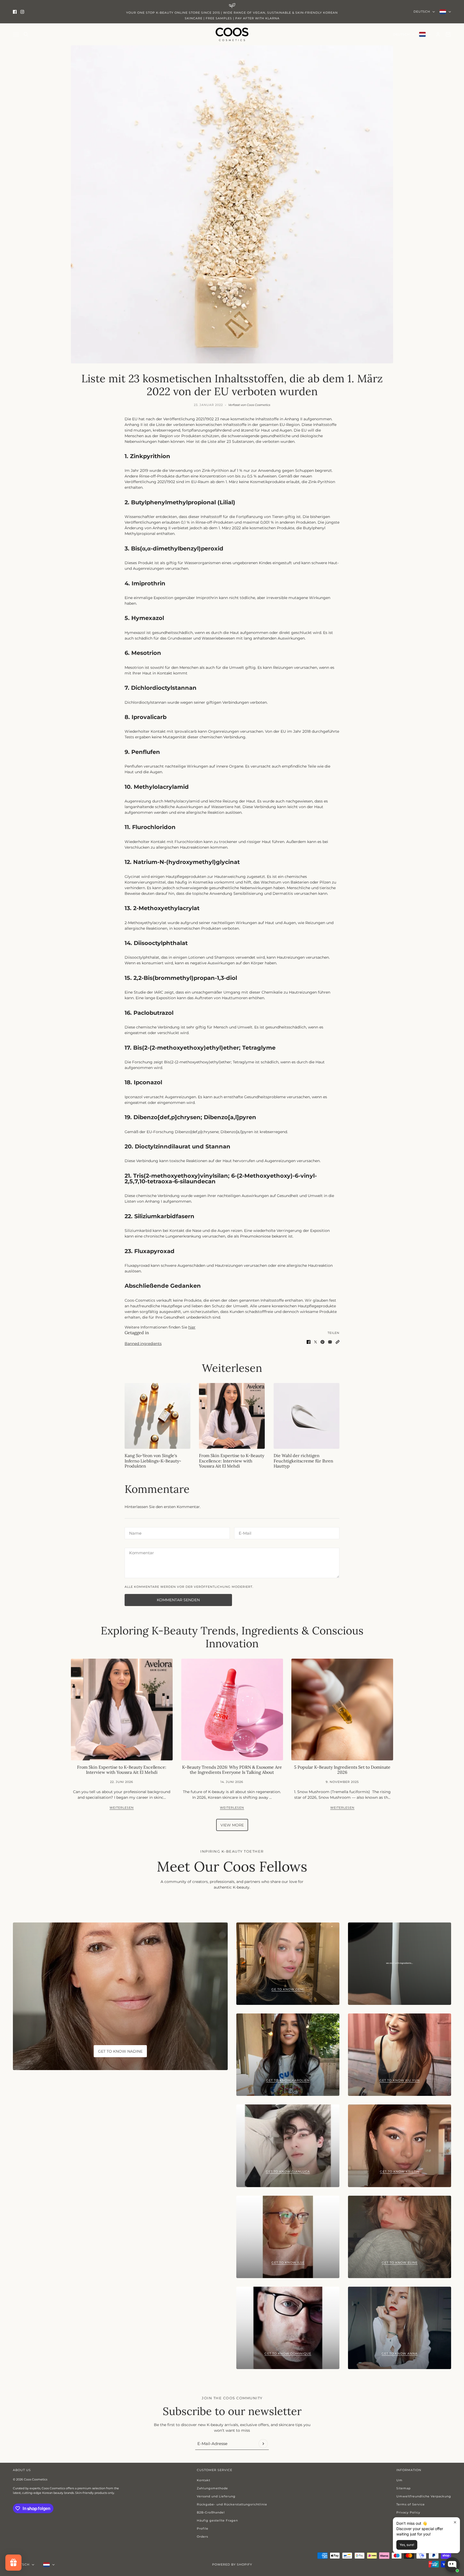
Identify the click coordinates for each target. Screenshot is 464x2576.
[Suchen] (26, 34)
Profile (203, 2528)
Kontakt (204, 2480)
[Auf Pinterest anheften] (322, 1342)
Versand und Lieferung (216, 2496)
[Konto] (438, 34)
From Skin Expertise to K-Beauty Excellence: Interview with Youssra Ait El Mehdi (232, 1461)
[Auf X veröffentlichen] (316, 1342)
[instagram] (22, 12)
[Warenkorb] (448, 34)
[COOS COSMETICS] (232, 34)
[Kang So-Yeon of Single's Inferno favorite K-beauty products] (157, 1416)
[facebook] (15, 12)
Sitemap (403, 2488)
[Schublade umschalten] (16, 34)
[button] (338, 1342)
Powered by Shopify (232, 2564)
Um (399, 2480)
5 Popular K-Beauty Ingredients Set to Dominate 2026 (342, 1770)
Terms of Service (411, 2504)
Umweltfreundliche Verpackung (424, 2496)
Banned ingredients (143, 1344)
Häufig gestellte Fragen (217, 2520)
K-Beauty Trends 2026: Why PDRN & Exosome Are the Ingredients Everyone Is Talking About (232, 1770)
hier (192, 1327)
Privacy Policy (408, 2512)
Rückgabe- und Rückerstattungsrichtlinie (232, 2504)
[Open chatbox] (452, 2565)
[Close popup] (455, 2522)
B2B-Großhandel (211, 2512)
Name (134, 1532)
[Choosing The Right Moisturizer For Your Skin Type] (307, 1416)
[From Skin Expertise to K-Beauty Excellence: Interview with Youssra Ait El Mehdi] (232, 1416)
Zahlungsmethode (212, 2488)
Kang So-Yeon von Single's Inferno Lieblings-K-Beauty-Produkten (153, 1461)
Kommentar (140, 1553)
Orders (202, 2537)
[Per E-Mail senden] (330, 1342)
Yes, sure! (407, 2545)
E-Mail (244, 1532)
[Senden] (263, 2444)
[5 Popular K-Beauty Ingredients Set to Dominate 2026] (342, 1710)
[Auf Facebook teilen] (309, 1342)
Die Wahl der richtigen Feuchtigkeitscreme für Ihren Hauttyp (303, 1461)
